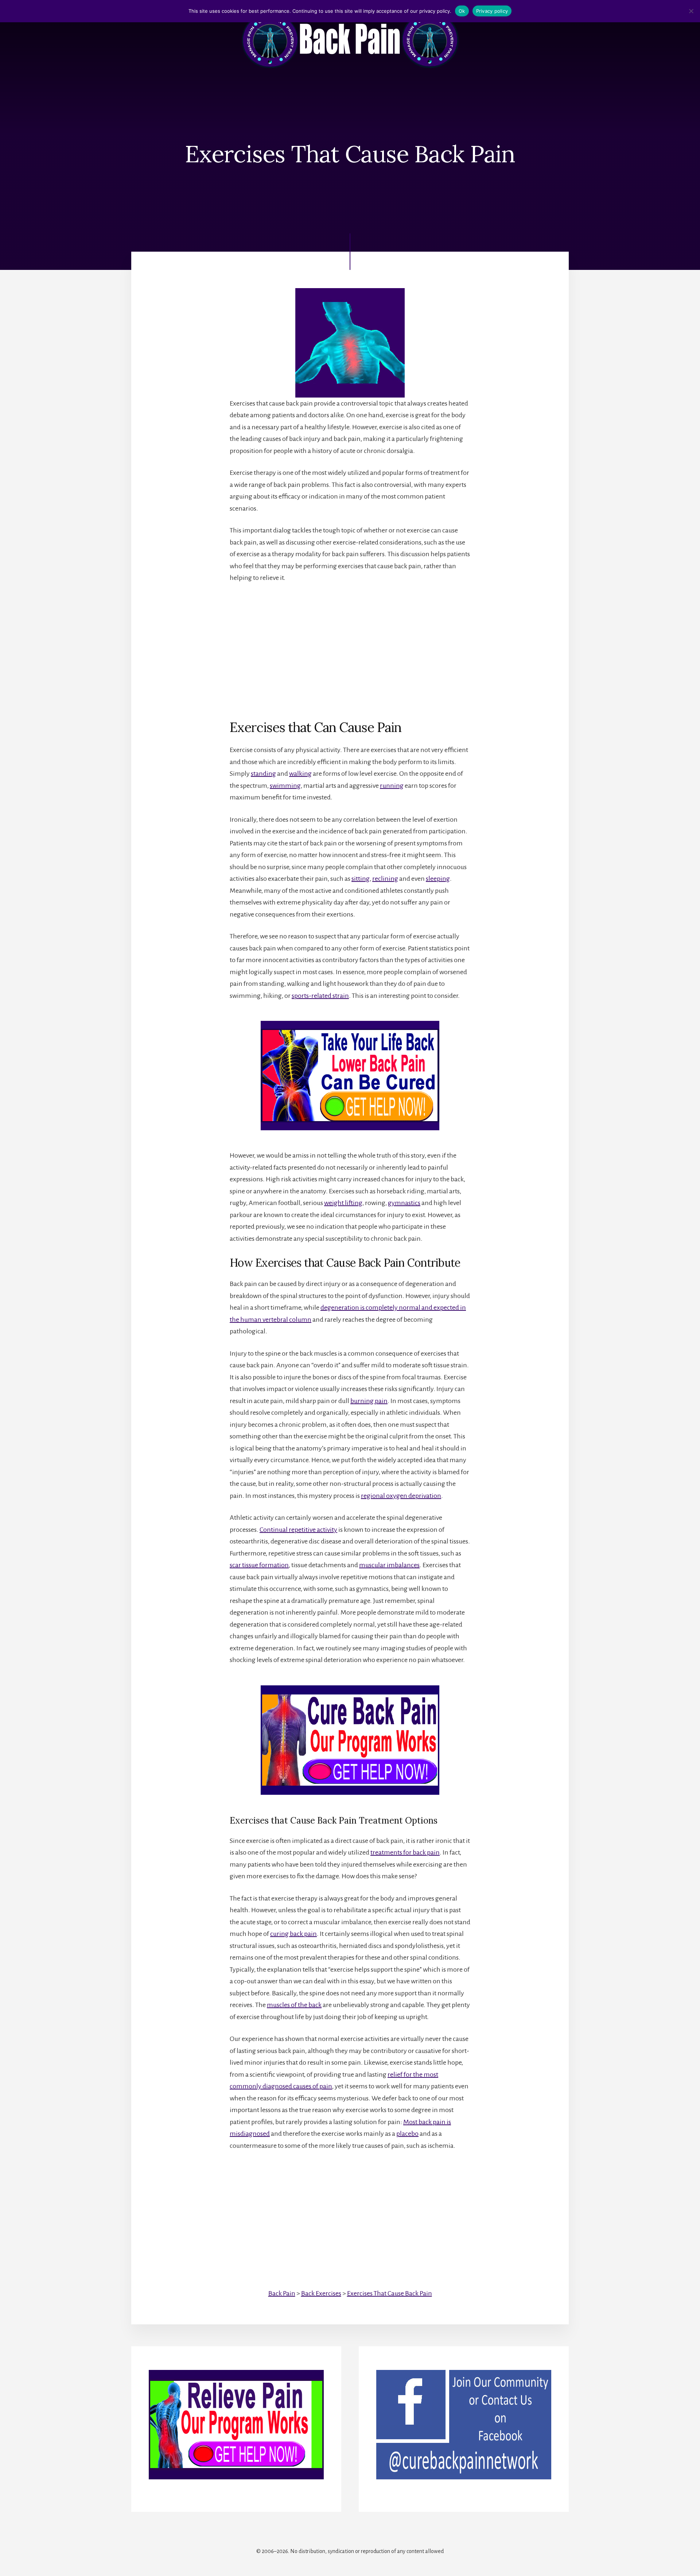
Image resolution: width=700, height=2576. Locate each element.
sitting (361, 879)
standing (263, 774)
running (392, 786)
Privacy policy (492, 11)
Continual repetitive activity (298, 1530)
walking (300, 774)
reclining (385, 879)
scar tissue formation (259, 1565)
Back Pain (282, 2293)
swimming (285, 786)
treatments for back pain (405, 1852)
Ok (462, 11)
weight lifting (343, 1203)
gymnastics (404, 1203)
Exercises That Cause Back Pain (390, 2293)
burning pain (369, 1401)
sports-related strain (320, 996)
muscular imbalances (389, 1565)
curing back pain (293, 1934)
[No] (691, 11)
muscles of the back (294, 2005)
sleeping (438, 879)
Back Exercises (321, 2293)
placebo (407, 2134)
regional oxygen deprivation (401, 1496)
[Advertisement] (350, 645)
